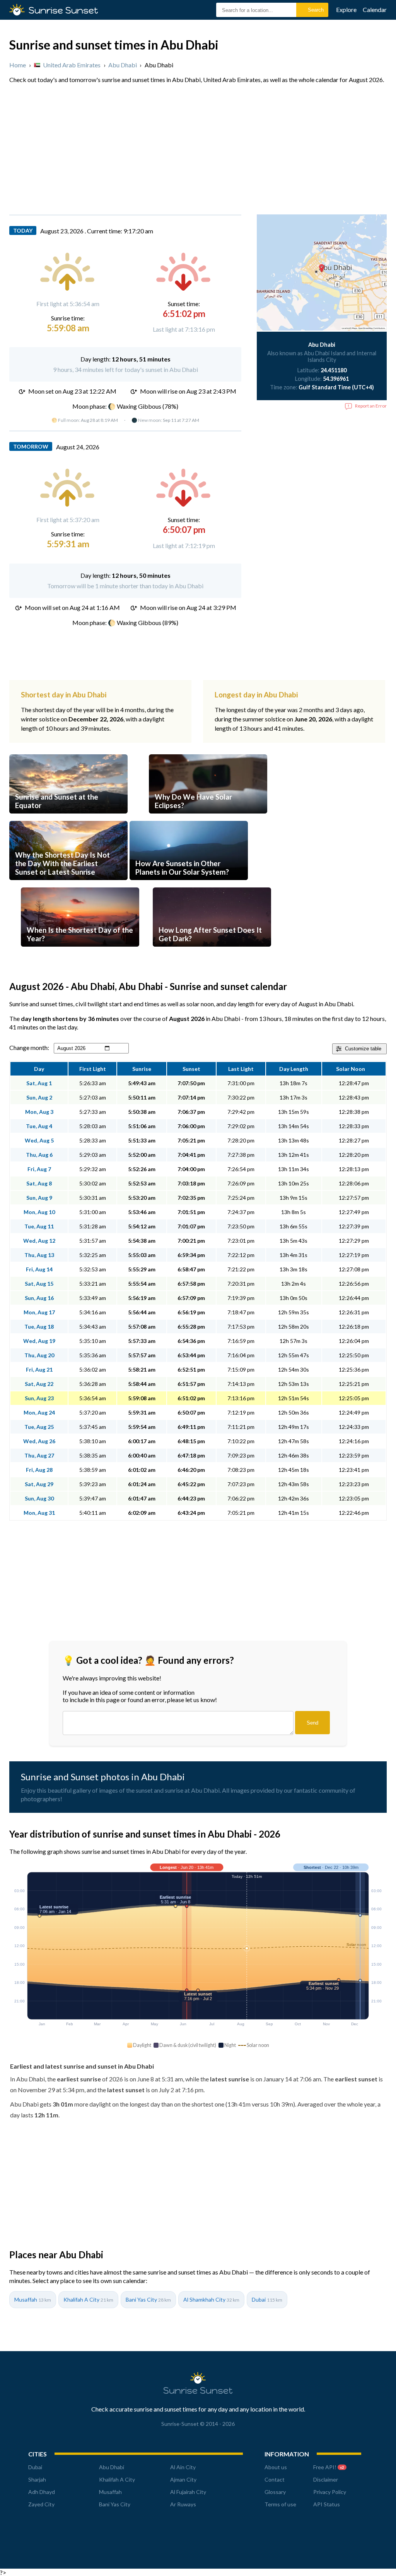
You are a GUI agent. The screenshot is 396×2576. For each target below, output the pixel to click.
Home (18, 65)
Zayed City (41, 2504)
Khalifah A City (88, 2299)
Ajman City (183, 2479)
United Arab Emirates (72, 65)
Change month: (29, 1047)
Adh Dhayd (42, 2492)
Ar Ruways (183, 2504)
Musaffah (33, 2299)
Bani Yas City (148, 2299)
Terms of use (280, 2504)
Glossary (275, 2492)
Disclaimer (326, 2479)
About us (276, 2467)
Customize (363, 1049)
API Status (327, 2504)
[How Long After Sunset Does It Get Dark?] (212, 950)
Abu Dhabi (123, 65)
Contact (275, 2479)
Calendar (375, 9)
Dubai (267, 2299)
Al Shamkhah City (211, 2299)
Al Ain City (183, 2467)
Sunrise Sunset (63, 10)
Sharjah (37, 2479)
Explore (346, 9)
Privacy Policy (330, 2492)
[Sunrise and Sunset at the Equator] (68, 817)
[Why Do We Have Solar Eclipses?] (208, 817)
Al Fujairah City (188, 2492)
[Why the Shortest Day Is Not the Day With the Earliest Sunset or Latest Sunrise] (68, 884)
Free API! (329, 2467)
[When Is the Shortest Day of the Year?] (80, 950)
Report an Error (371, 406)
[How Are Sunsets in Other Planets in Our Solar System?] (189, 884)
